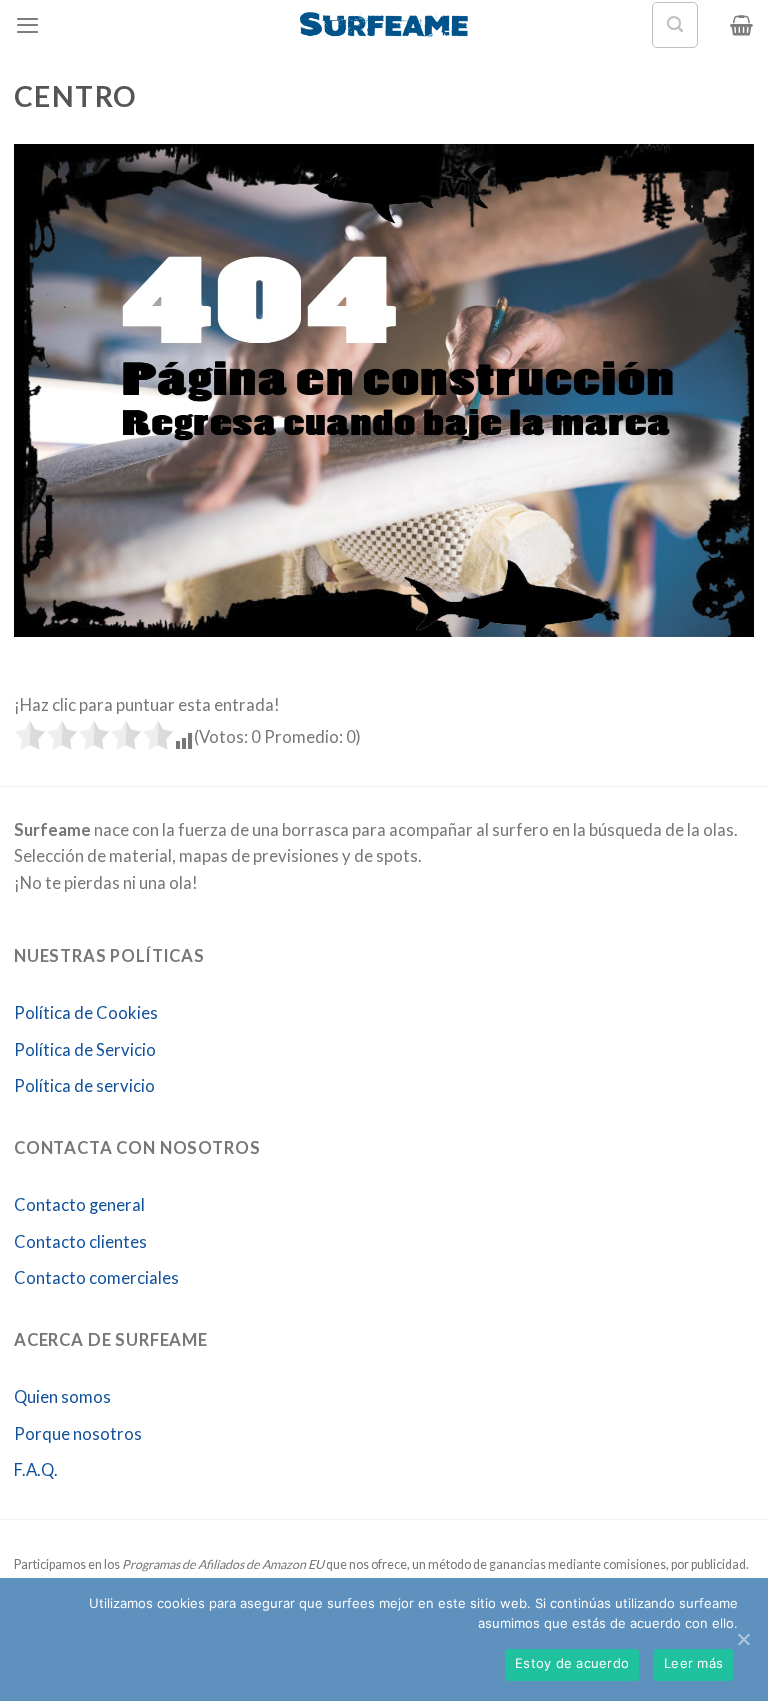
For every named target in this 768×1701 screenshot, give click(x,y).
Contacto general (79, 1205)
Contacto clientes (80, 1242)
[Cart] (741, 25)
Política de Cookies (86, 1013)
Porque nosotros (78, 1434)
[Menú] (27, 25)
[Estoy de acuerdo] (743, 1639)
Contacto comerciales (96, 1278)
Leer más (693, 1663)
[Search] (675, 25)
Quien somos (62, 1397)
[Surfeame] (384, 25)
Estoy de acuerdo (572, 1663)
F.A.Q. (36, 1470)
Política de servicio (84, 1086)
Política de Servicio (85, 1050)
